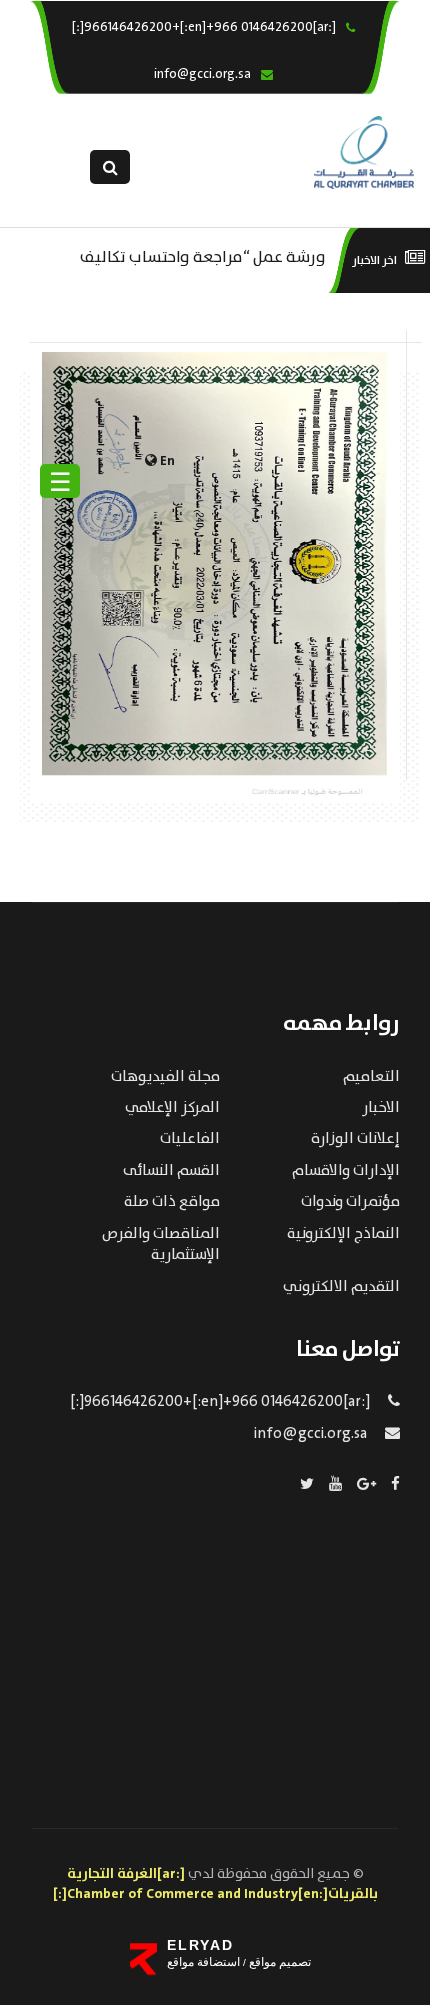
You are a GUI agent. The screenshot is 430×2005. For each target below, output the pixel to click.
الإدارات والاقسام (346, 1171)
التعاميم (371, 1077)
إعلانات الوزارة (355, 1139)
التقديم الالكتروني (341, 1287)
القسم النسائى (171, 1171)
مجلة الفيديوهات (165, 1077)
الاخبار (381, 1108)
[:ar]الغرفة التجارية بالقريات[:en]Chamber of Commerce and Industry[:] (215, 1884)
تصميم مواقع (278, 1962)
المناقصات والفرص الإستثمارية (161, 1244)
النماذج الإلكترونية (343, 1234)
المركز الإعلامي (172, 1108)
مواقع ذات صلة (172, 1202)
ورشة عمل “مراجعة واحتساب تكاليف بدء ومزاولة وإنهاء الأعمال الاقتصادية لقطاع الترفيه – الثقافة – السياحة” (203, 255)
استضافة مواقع (203, 1962)
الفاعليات (190, 1139)
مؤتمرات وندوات (350, 1202)
